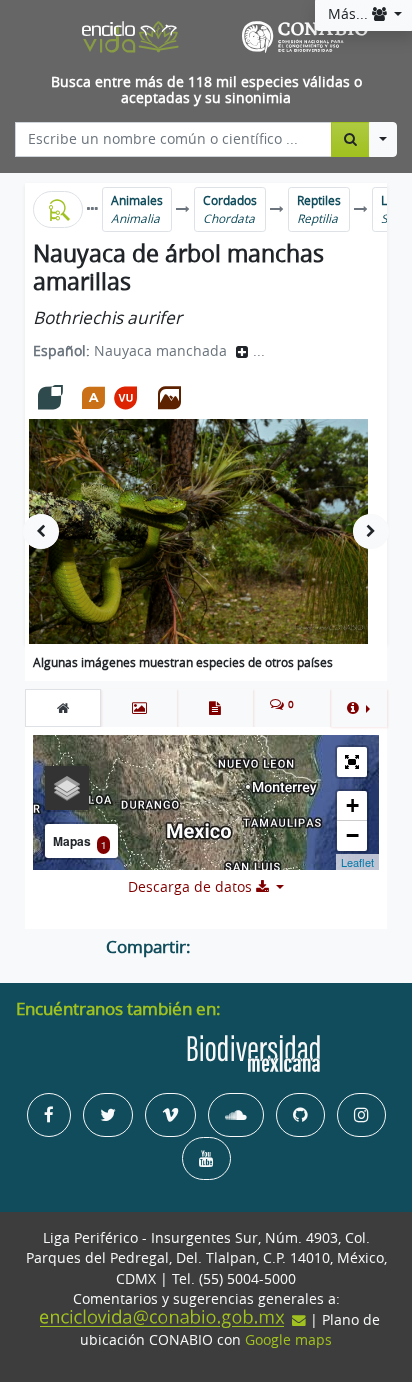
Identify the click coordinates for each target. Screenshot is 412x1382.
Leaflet (357, 862)
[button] (358, 708)
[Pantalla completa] (352, 762)
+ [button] (352, 805)
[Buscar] (350, 139)
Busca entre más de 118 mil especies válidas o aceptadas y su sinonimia (206, 90)
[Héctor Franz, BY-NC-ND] (198, 531)
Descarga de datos (192, 887)
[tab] (63, 708)
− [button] (352, 835)
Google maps (288, 1340)
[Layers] (67, 788)
